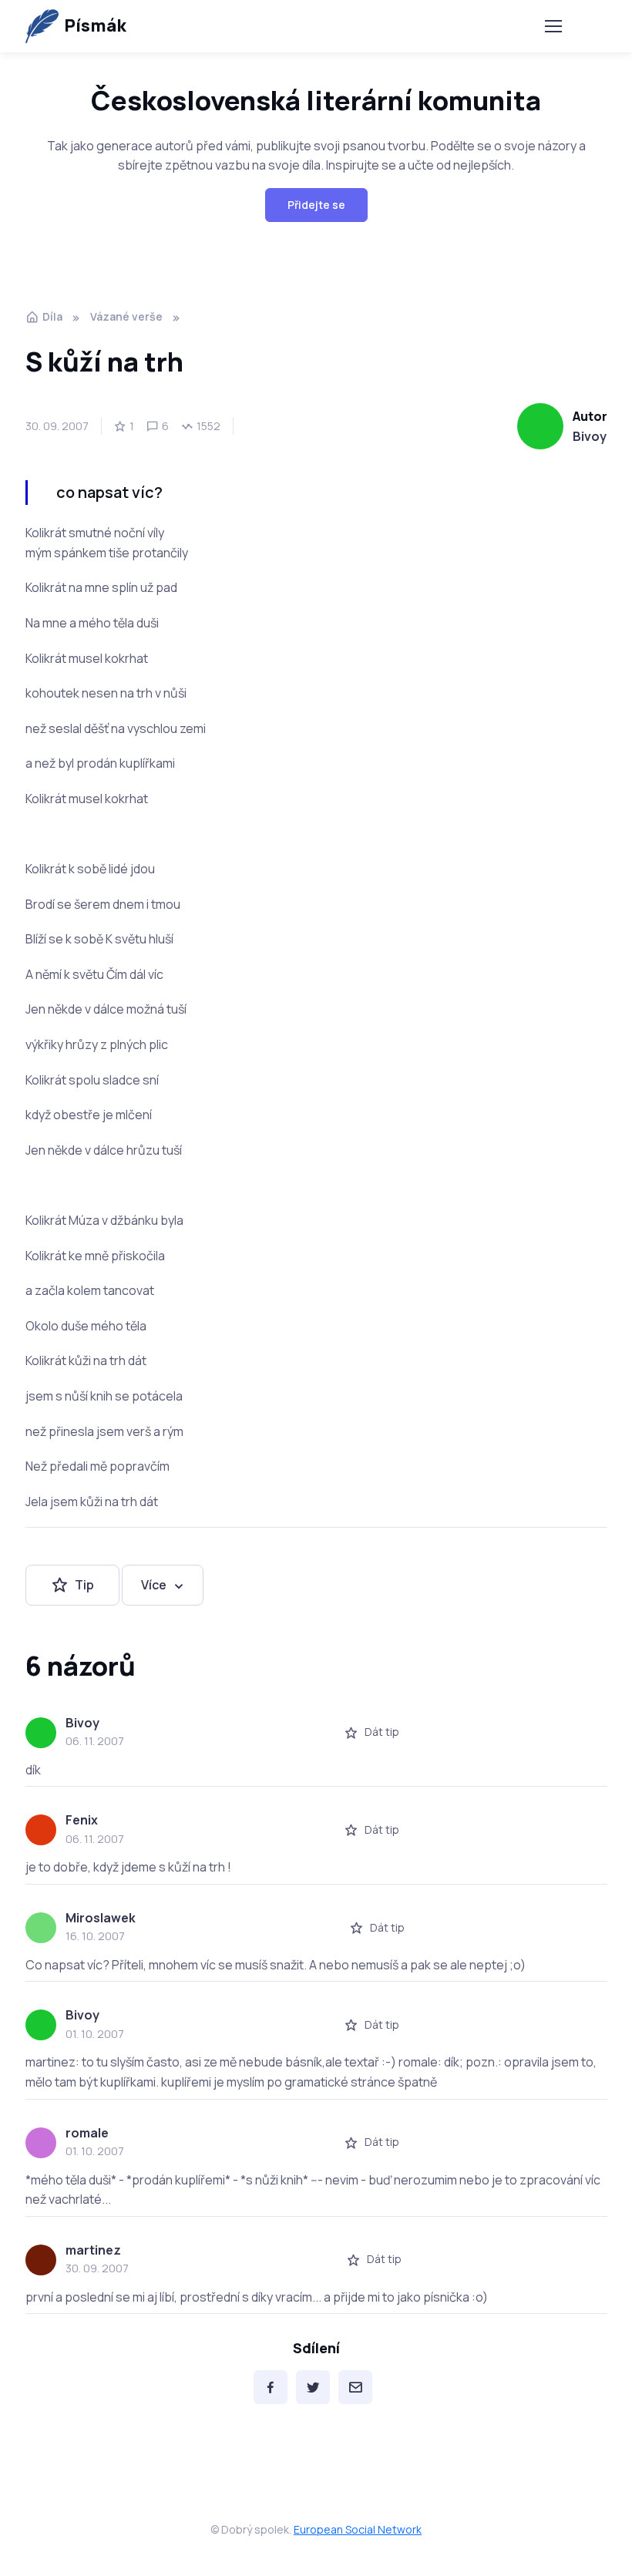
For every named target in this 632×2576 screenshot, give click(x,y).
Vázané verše (126, 316)
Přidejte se (316, 205)
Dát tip (382, 1732)
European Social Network (358, 2529)
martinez (93, 2250)
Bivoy (590, 436)
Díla (52, 316)
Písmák (95, 25)
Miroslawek (101, 1918)
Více (154, 1585)
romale (87, 2133)
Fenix (82, 1820)
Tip (84, 1585)
